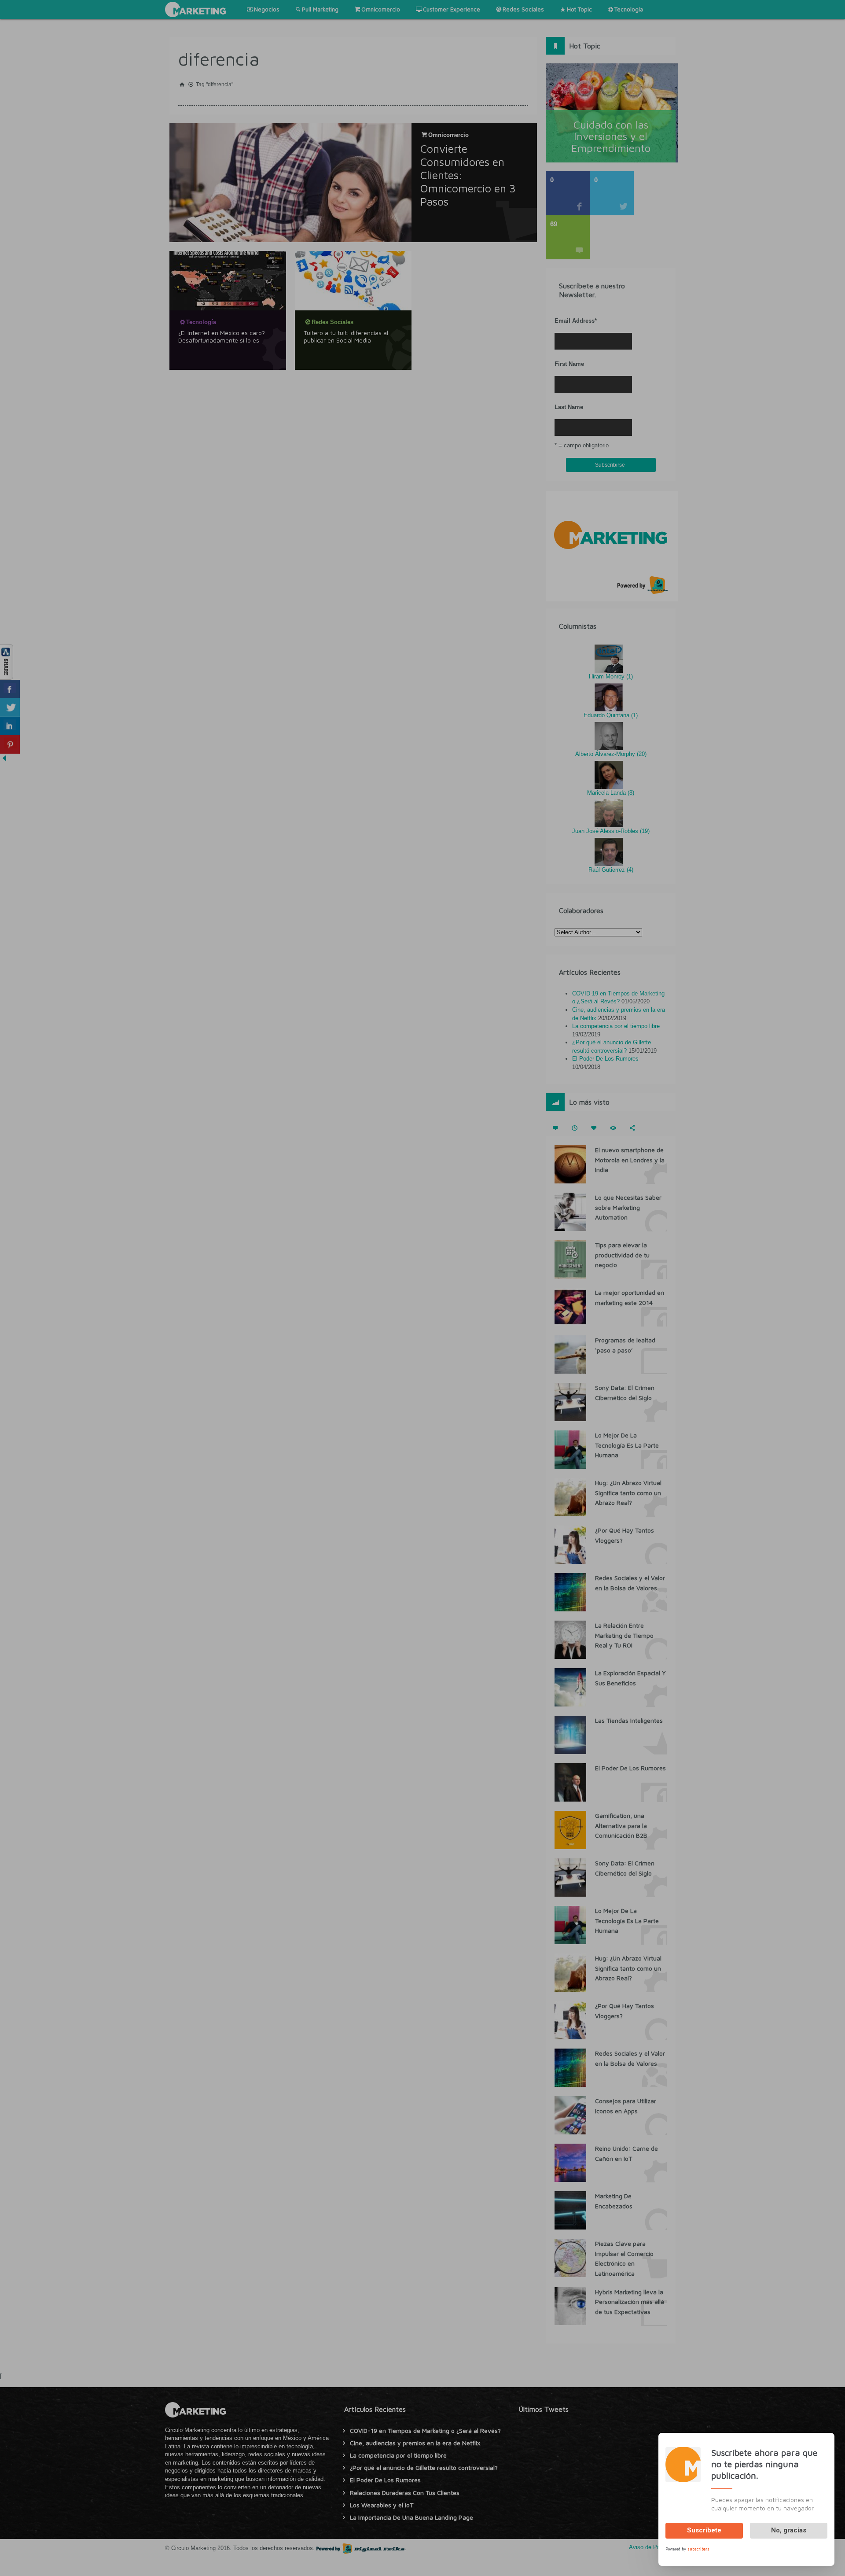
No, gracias (789, 2530)
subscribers (698, 2548)
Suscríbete (704, 2530)
